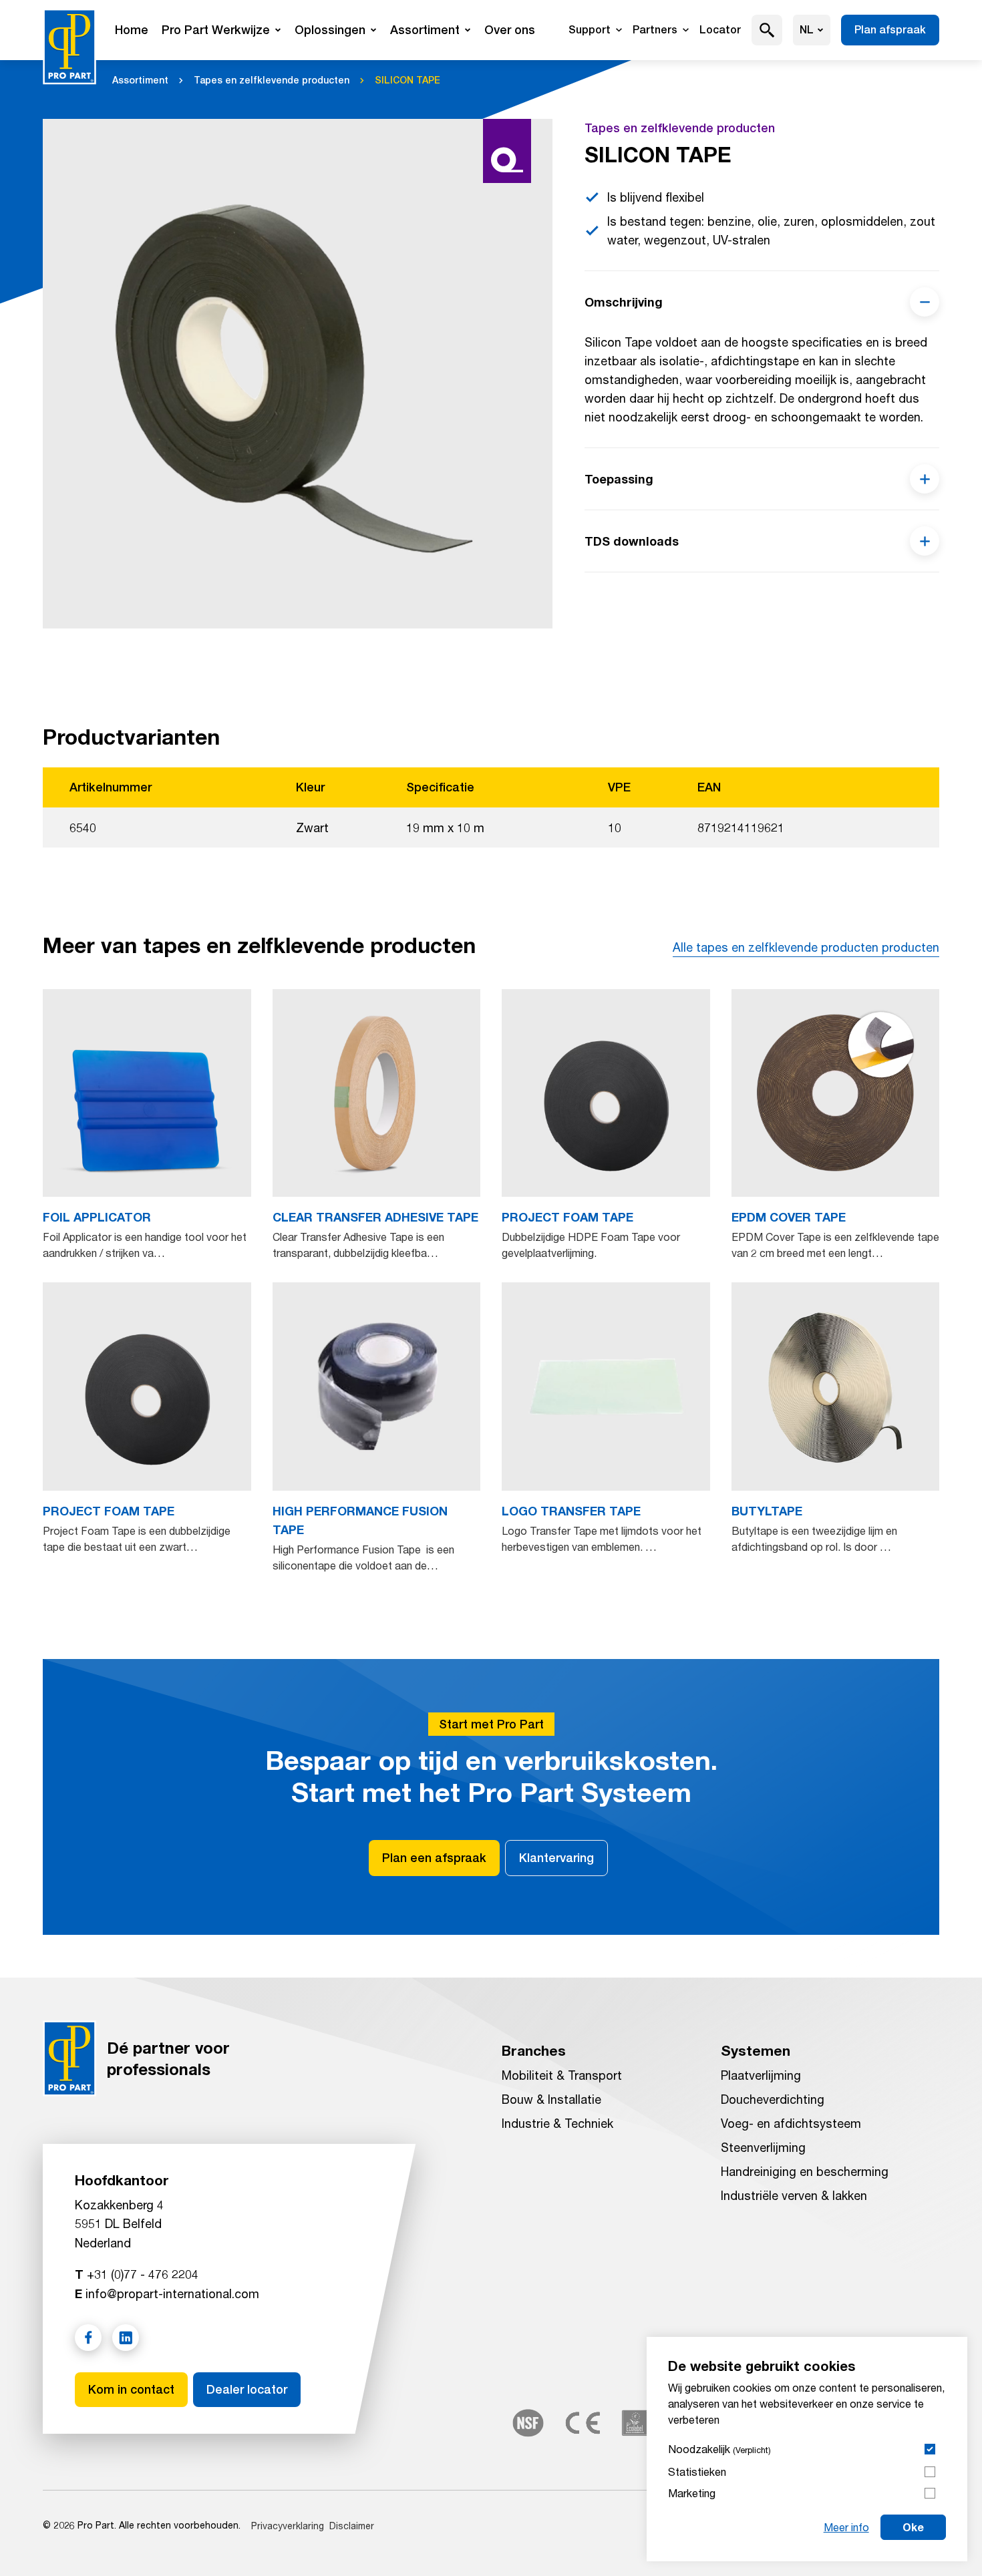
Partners (655, 30)
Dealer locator (247, 2389)
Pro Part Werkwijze (216, 30)
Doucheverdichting (773, 2099)
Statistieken (697, 2471)
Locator (720, 30)
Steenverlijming (763, 2147)
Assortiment (425, 30)
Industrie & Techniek (557, 2123)
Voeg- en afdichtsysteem (791, 2123)
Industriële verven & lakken (794, 2195)
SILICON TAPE (407, 80)
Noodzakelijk (719, 2449)
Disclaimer (352, 2526)
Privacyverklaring (288, 2526)
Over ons (510, 30)
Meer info (846, 2527)
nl (807, 30)
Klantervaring (556, 1858)
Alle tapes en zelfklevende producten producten (806, 947)
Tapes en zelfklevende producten (272, 80)
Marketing (692, 2493)
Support (590, 30)
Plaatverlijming (761, 2075)
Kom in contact (131, 2389)
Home (132, 30)
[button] (767, 30)
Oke (913, 2527)
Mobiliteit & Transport (562, 2075)
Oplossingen (330, 30)
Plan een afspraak (434, 1858)
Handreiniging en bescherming (805, 2171)
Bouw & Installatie (551, 2099)
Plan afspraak (890, 30)
